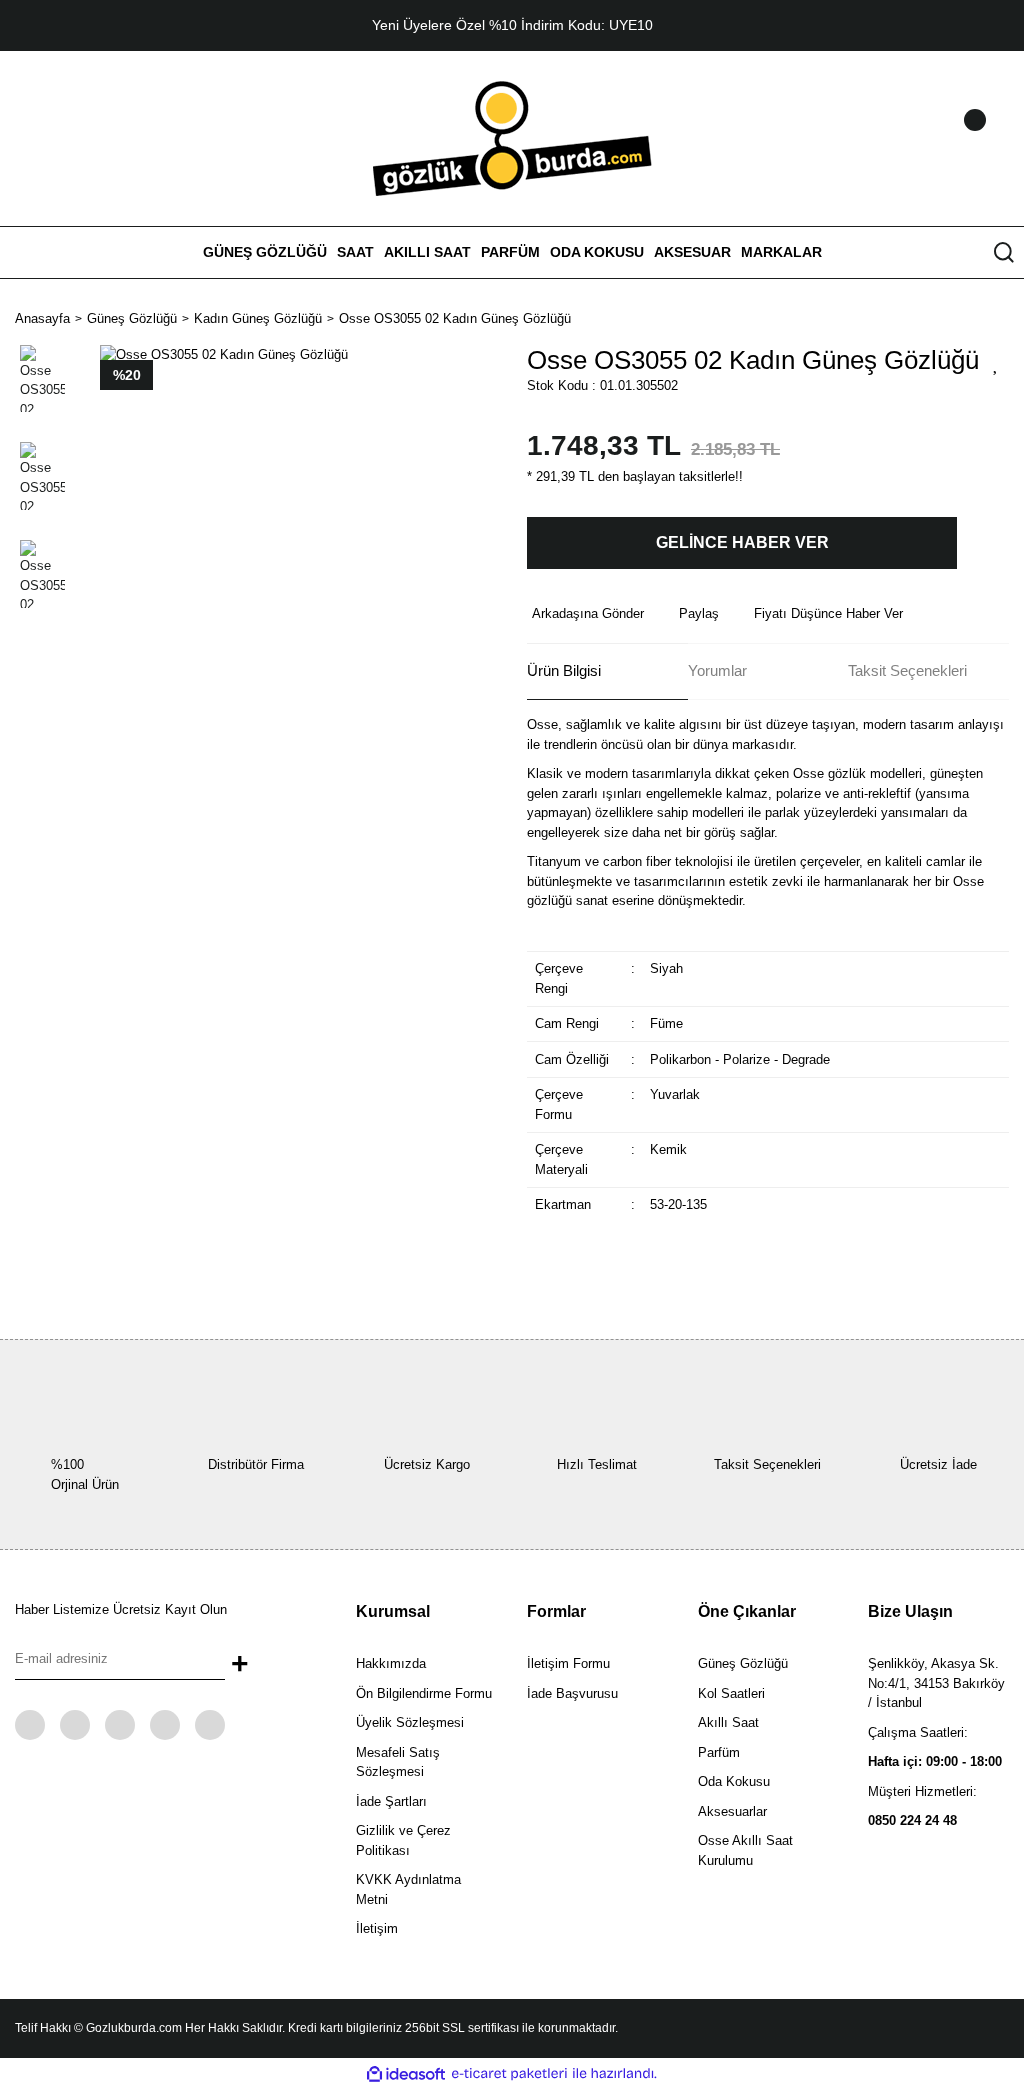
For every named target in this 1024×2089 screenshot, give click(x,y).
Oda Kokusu (734, 1781)
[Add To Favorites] (996, 363)
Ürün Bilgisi (564, 670)
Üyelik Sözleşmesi (410, 1722)
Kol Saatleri (731, 1693)
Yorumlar (717, 670)
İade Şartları (391, 1801)
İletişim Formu (568, 1663)
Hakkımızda (391, 1663)
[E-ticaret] (509, 2074)
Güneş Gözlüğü (743, 1663)
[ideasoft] (406, 2074)
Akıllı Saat (728, 1722)
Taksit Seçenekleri (907, 670)
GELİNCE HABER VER (742, 542)
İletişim (377, 1928)
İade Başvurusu (572, 1693)
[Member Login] (949, 139)
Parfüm (719, 1752)
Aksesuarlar (732, 1811)
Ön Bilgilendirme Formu (424, 1693)
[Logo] (512, 137)
